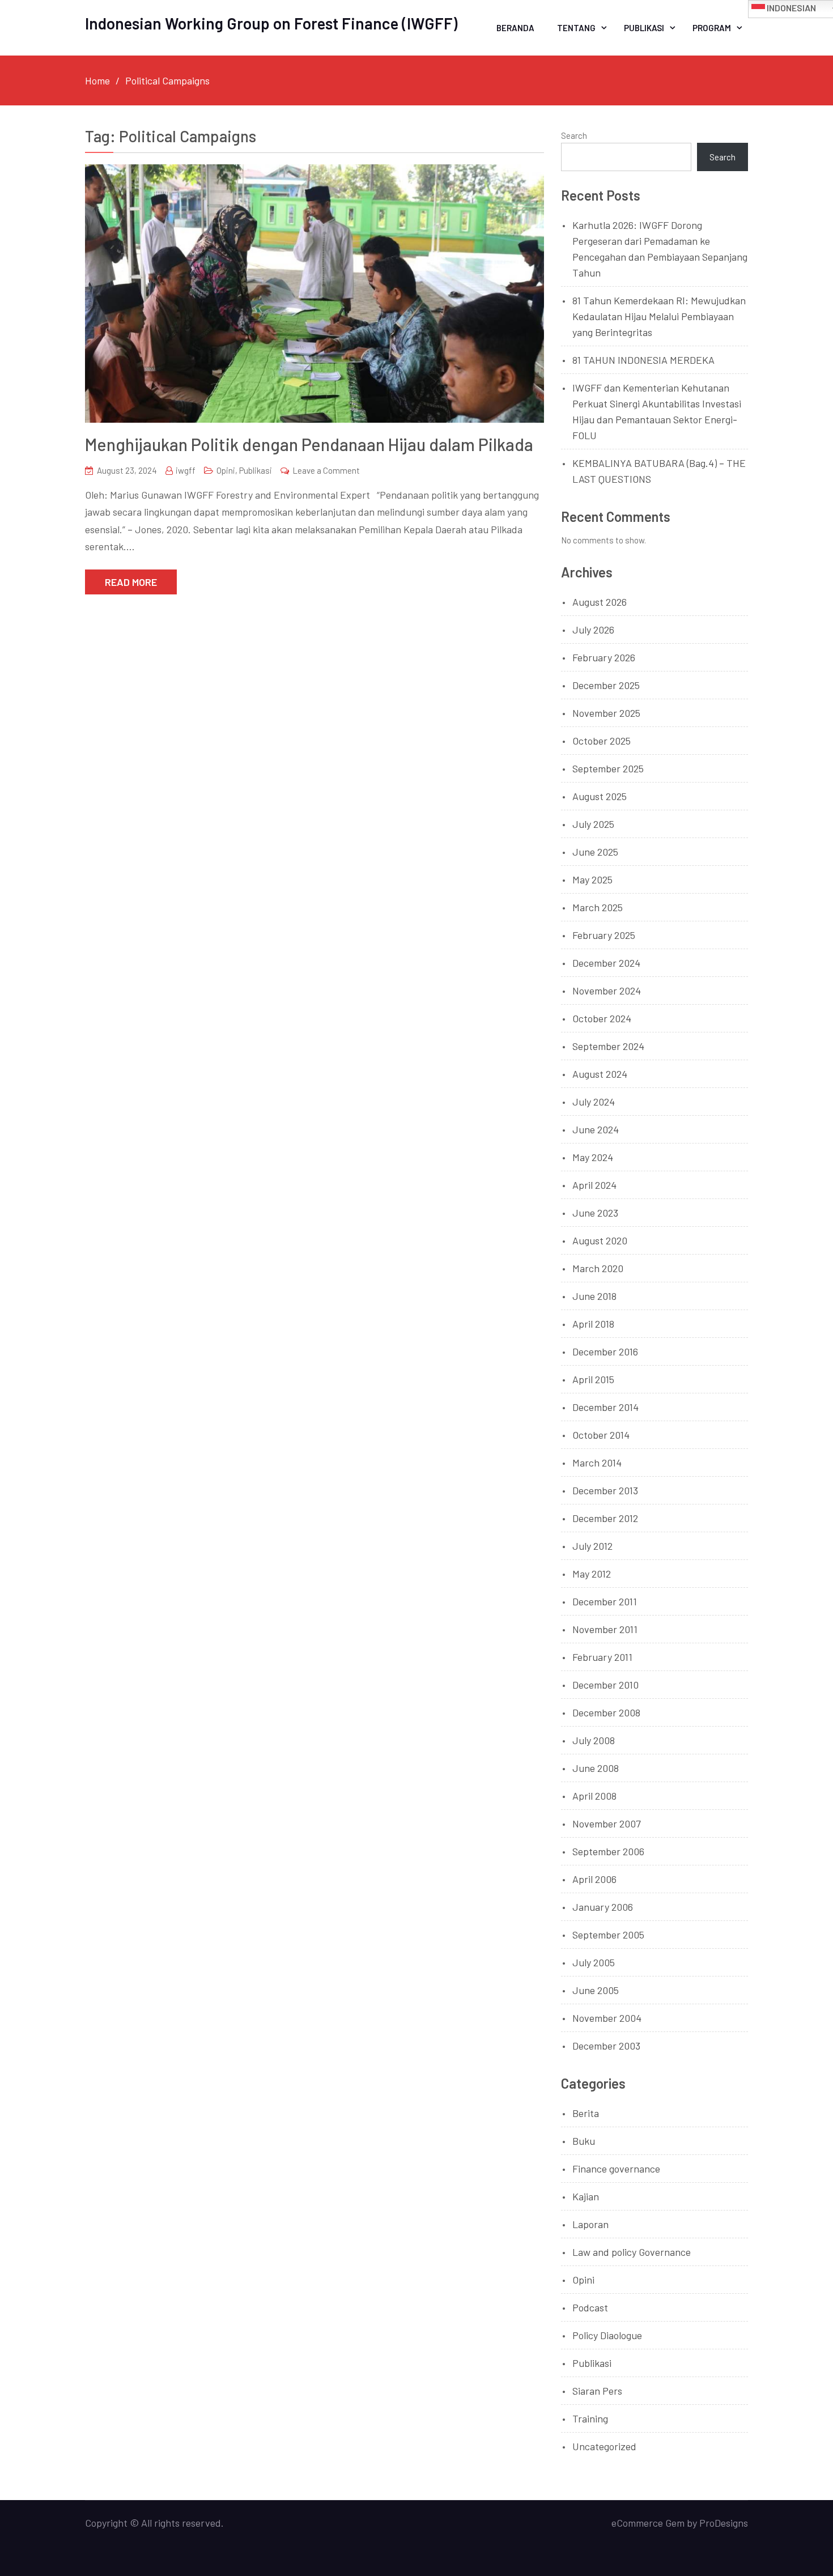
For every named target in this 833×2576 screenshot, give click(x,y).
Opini (226, 470)
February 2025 (604, 935)
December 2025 (606, 685)
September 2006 (608, 1851)
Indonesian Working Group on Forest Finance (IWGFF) (271, 23)
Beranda (515, 28)
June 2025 (595, 852)
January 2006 (603, 1907)
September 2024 (608, 1046)
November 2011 (605, 1629)
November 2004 (607, 2018)
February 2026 (604, 657)
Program (712, 28)
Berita (586, 2113)
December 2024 (606, 963)
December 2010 (605, 1685)
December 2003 (606, 2046)
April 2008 (594, 1796)
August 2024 (600, 1074)
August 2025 (600, 796)
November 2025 (606, 713)
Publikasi (644, 28)
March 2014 (597, 1463)
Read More (131, 582)
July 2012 (592, 1546)
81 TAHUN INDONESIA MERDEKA (643, 360)
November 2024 (607, 991)
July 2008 (594, 1740)
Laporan (590, 2224)
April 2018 (593, 1324)
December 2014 (605, 1407)
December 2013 (605, 1490)
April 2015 (593, 1379)
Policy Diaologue (607, 2335)
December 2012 (605, 1518)
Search (574, 135)
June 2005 (596, 1990)
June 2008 (596, 1768)
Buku (584, 2141)
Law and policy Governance (632, 2252)
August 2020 (600, 1240)
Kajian (586, 2196)
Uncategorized (604, 2446)
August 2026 (600, 602)
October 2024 (602, 1018)
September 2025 (608, 768)
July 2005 (594, 1962)
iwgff (186, 470)
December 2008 (606, 1712)
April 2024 (594, 1185)
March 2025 (598, 907)
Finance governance (616, 2169)
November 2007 (607, 1823)
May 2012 (592, 1574)
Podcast (590, 2307)
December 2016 (605, 1351)
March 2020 (598, 1268)
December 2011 (605, 1601)
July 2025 (593, 824)
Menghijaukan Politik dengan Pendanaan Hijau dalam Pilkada (309, 444)
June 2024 (596, 1129)
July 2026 (593, 630)
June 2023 (595, 1213)
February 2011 (602, 1657)
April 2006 (594, 1879)
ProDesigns (724, 2523)
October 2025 (602, 741)
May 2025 (592, 879)
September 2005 (608, 1935)
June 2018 (594, 1296)
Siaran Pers (597, 2391)
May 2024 (593, 1157)
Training (590, 2418)
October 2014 (601, 1435)
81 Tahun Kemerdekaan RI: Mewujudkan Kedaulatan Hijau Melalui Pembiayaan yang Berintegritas (659, 316)
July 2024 (594, 1102)
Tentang (576, 28)
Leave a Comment (326, 470)
